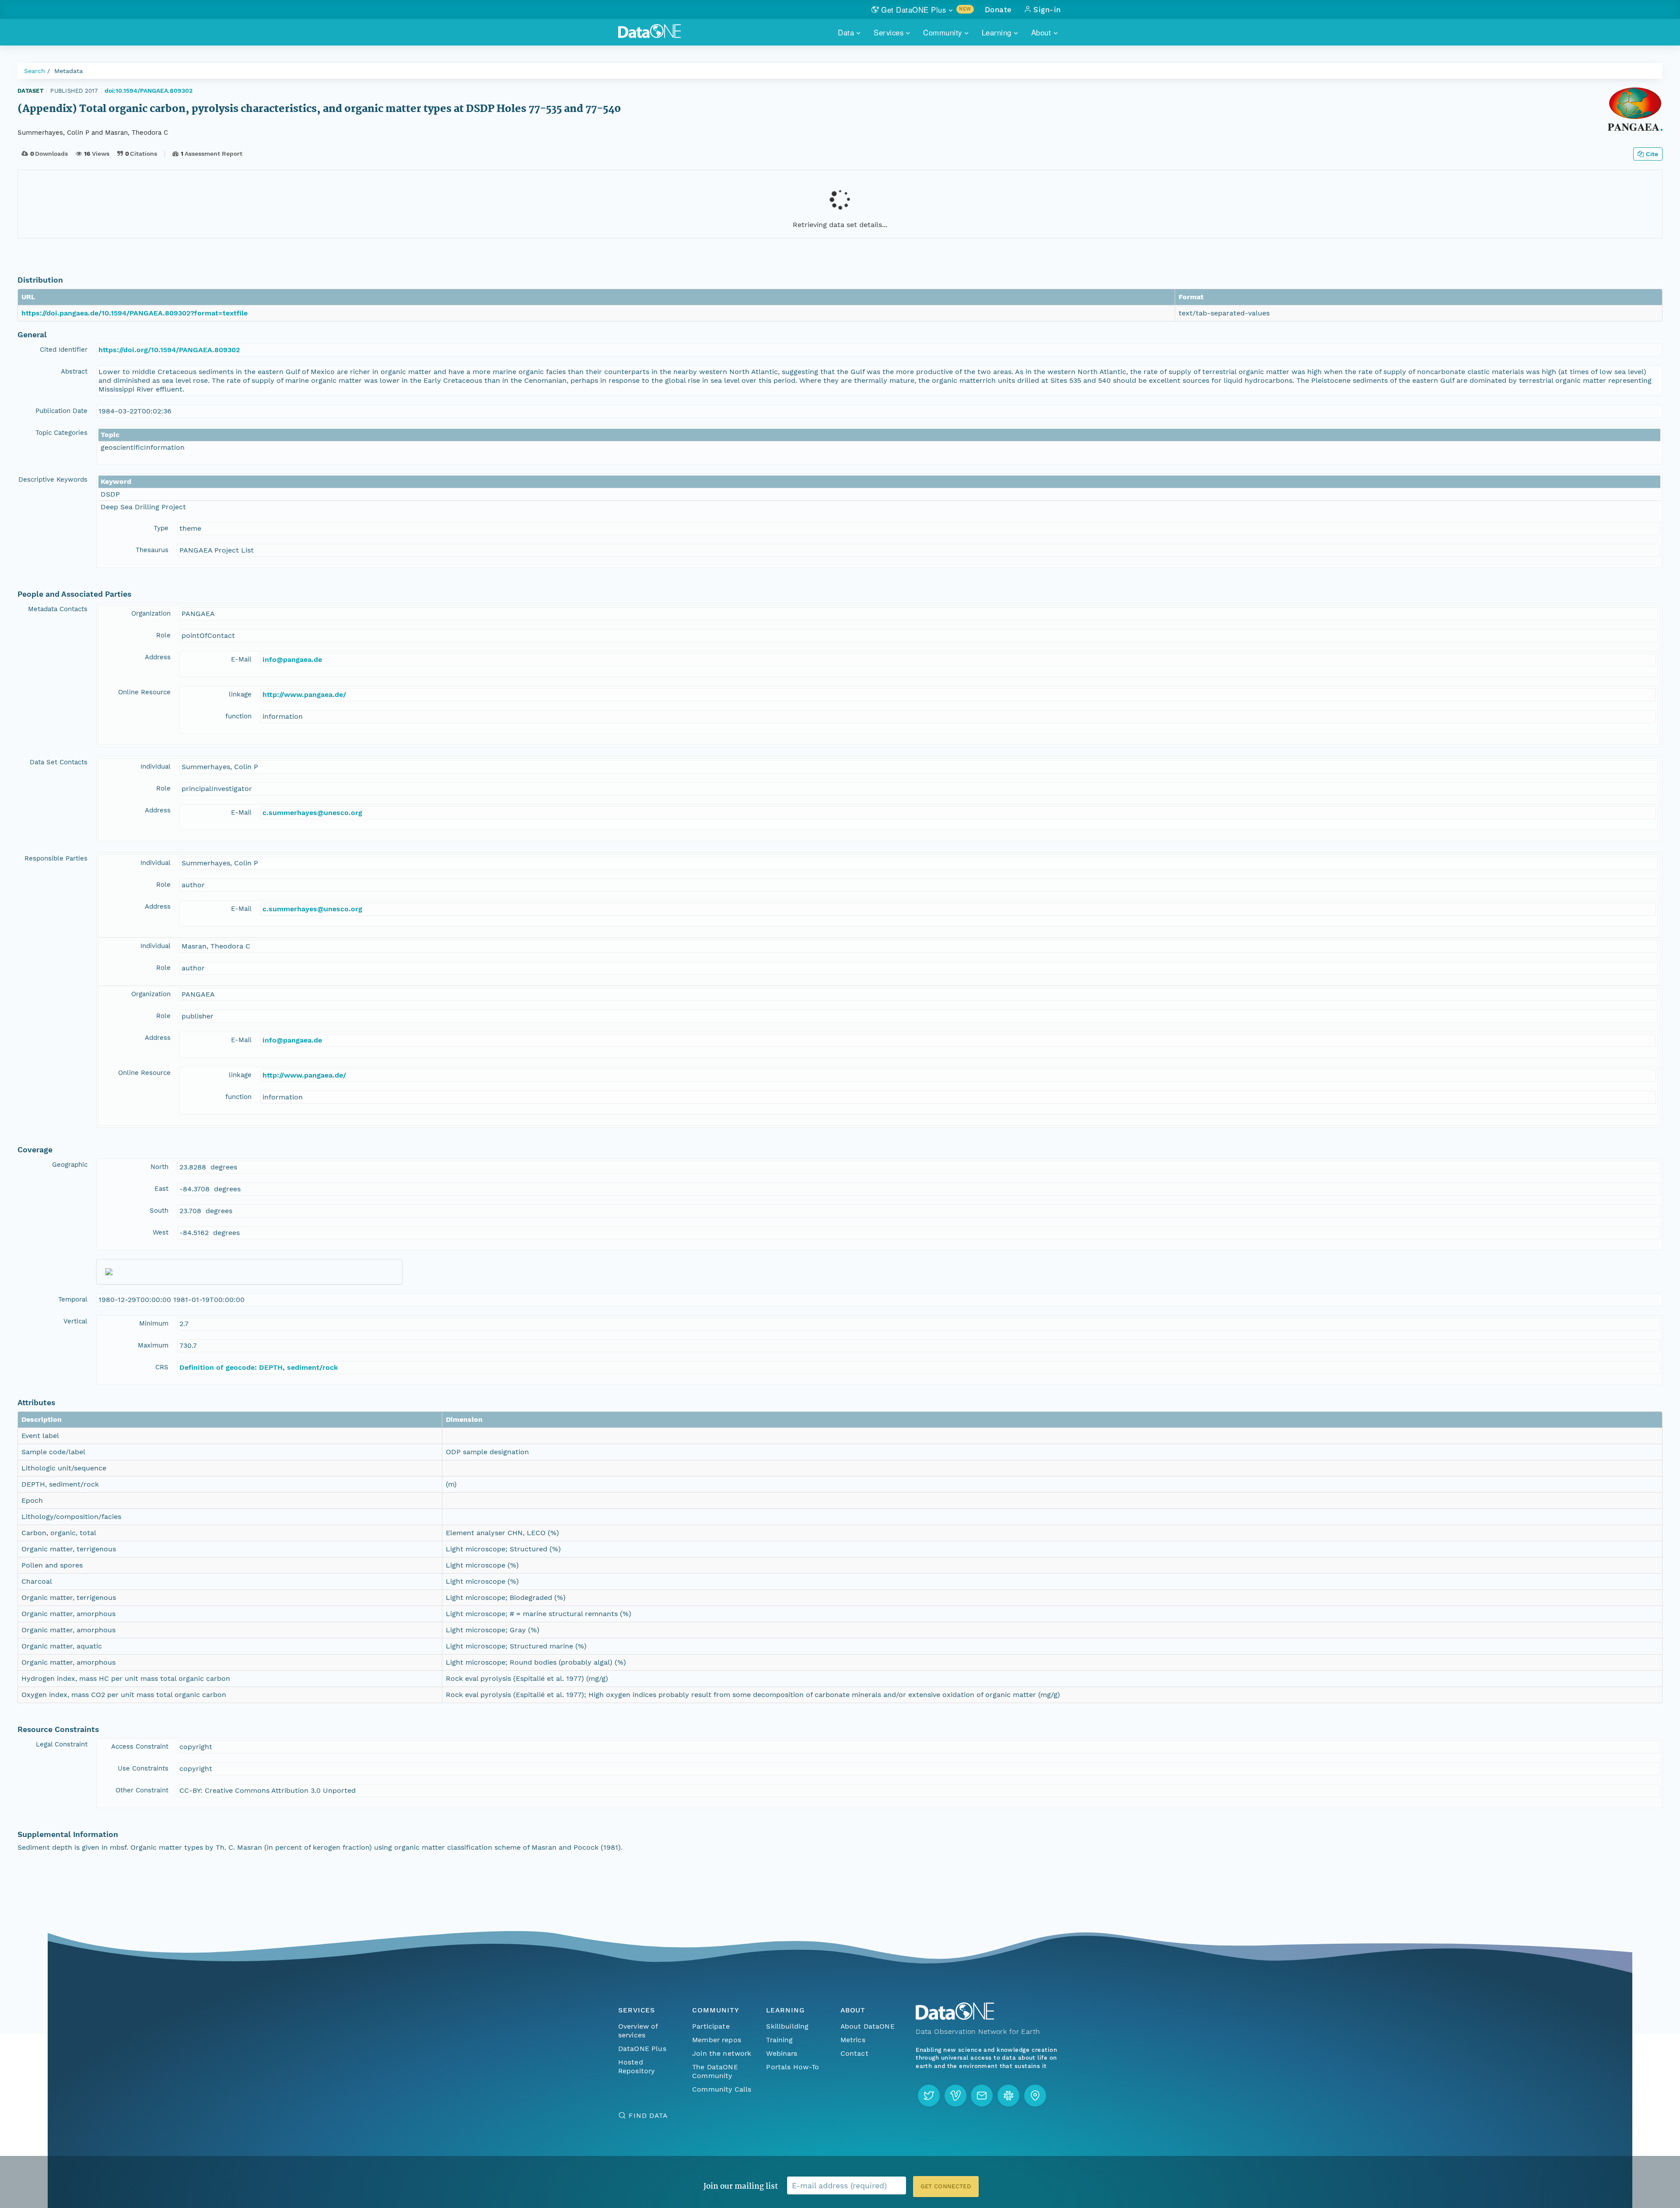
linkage (240, 694)
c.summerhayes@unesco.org (312, 813)
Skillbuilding (787, 2026)
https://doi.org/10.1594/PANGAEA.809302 (169, 350)
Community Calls (722, 2089)
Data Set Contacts (59, 762)
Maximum (153, 1345)
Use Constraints (143, 1768)
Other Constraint (142, 1790)
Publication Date (61, 411)
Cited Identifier (64, 350)
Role (163, 635)
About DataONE (868, 2026)
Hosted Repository (637, 2066)
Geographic (70, 1165)
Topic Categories (61, 433)
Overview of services (638, 2031)
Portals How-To (793, 2067)
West (161, 1232)
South (159, 1211)
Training (779, 2040)
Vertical (75, 1321)
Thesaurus (152, 550)
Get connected (946, 2186)
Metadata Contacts (58, 609)
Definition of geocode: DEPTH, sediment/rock (259, 1367)
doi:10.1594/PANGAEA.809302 (149, 91)
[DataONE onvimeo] (955, 2096)
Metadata (68, 71)
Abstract (74, 371)
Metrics (853, 2040)
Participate (711, 2026)
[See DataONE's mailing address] (1035, 2096)
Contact (854, 2053)
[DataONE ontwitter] (929, 2096)
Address (158, 657)
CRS (162, 1367)
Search (35, 71)
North (159, 1167)
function (238, 716)
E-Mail (241, 659)
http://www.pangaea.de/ (304, 695)
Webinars (782, 2053)
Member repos (717, 2040)
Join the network (722, 2053)
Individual (156, 766)
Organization (151, 613)
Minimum (154, 1323)
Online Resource (144, 692)
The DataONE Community (715, 2071)
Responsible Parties (56, 858)
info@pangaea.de (292, 660)
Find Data (648, 2115)
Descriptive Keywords (53, 479)
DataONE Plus (642, 2049)
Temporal (73, 1299)
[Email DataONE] (982, 2096)
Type (161, 528)
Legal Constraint (62, 1744)
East (161, 1189)
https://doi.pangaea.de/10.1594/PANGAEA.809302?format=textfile (135, 313)
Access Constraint (140, 1746)
